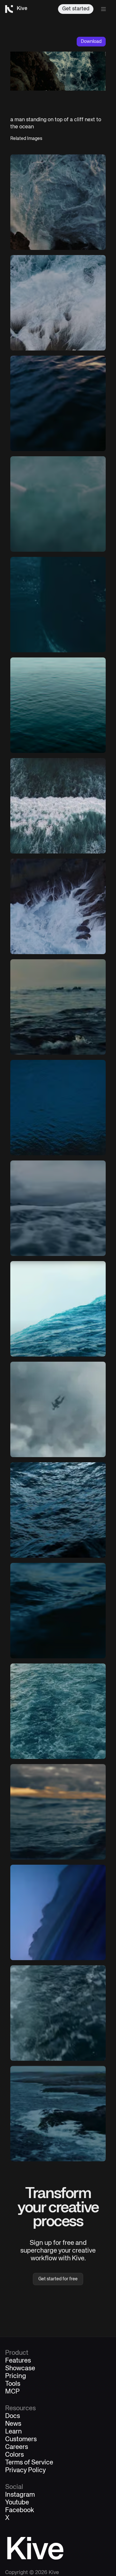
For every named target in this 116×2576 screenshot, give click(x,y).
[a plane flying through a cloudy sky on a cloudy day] (58, 1409)
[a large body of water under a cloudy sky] (58, 1208)
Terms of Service (29, 2463)
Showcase (20, 2369)
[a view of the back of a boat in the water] (58, 2013)
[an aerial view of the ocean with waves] (58, 806)
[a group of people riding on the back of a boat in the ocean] (58, 1007)
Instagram (20, 2495)
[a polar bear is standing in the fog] (58, 504)
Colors (15, 2455)
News (13, 2424)
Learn (14, 2432)
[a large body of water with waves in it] (58, 1611)
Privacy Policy (25, 2471)
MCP (12, 2392)
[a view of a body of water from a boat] (58, 1711)
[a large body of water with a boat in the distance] (58, 403)
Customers (21, 2440)
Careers (17, 2447)
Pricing (16, 2376)
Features (18, 2361)
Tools (13, 2384)
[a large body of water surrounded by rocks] (58, 906)
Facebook (20, 2511)
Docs (13, 2416)
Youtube (17, 2503)
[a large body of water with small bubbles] (58, 605)
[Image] (58, 202)
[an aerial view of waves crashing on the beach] (58, 303)
